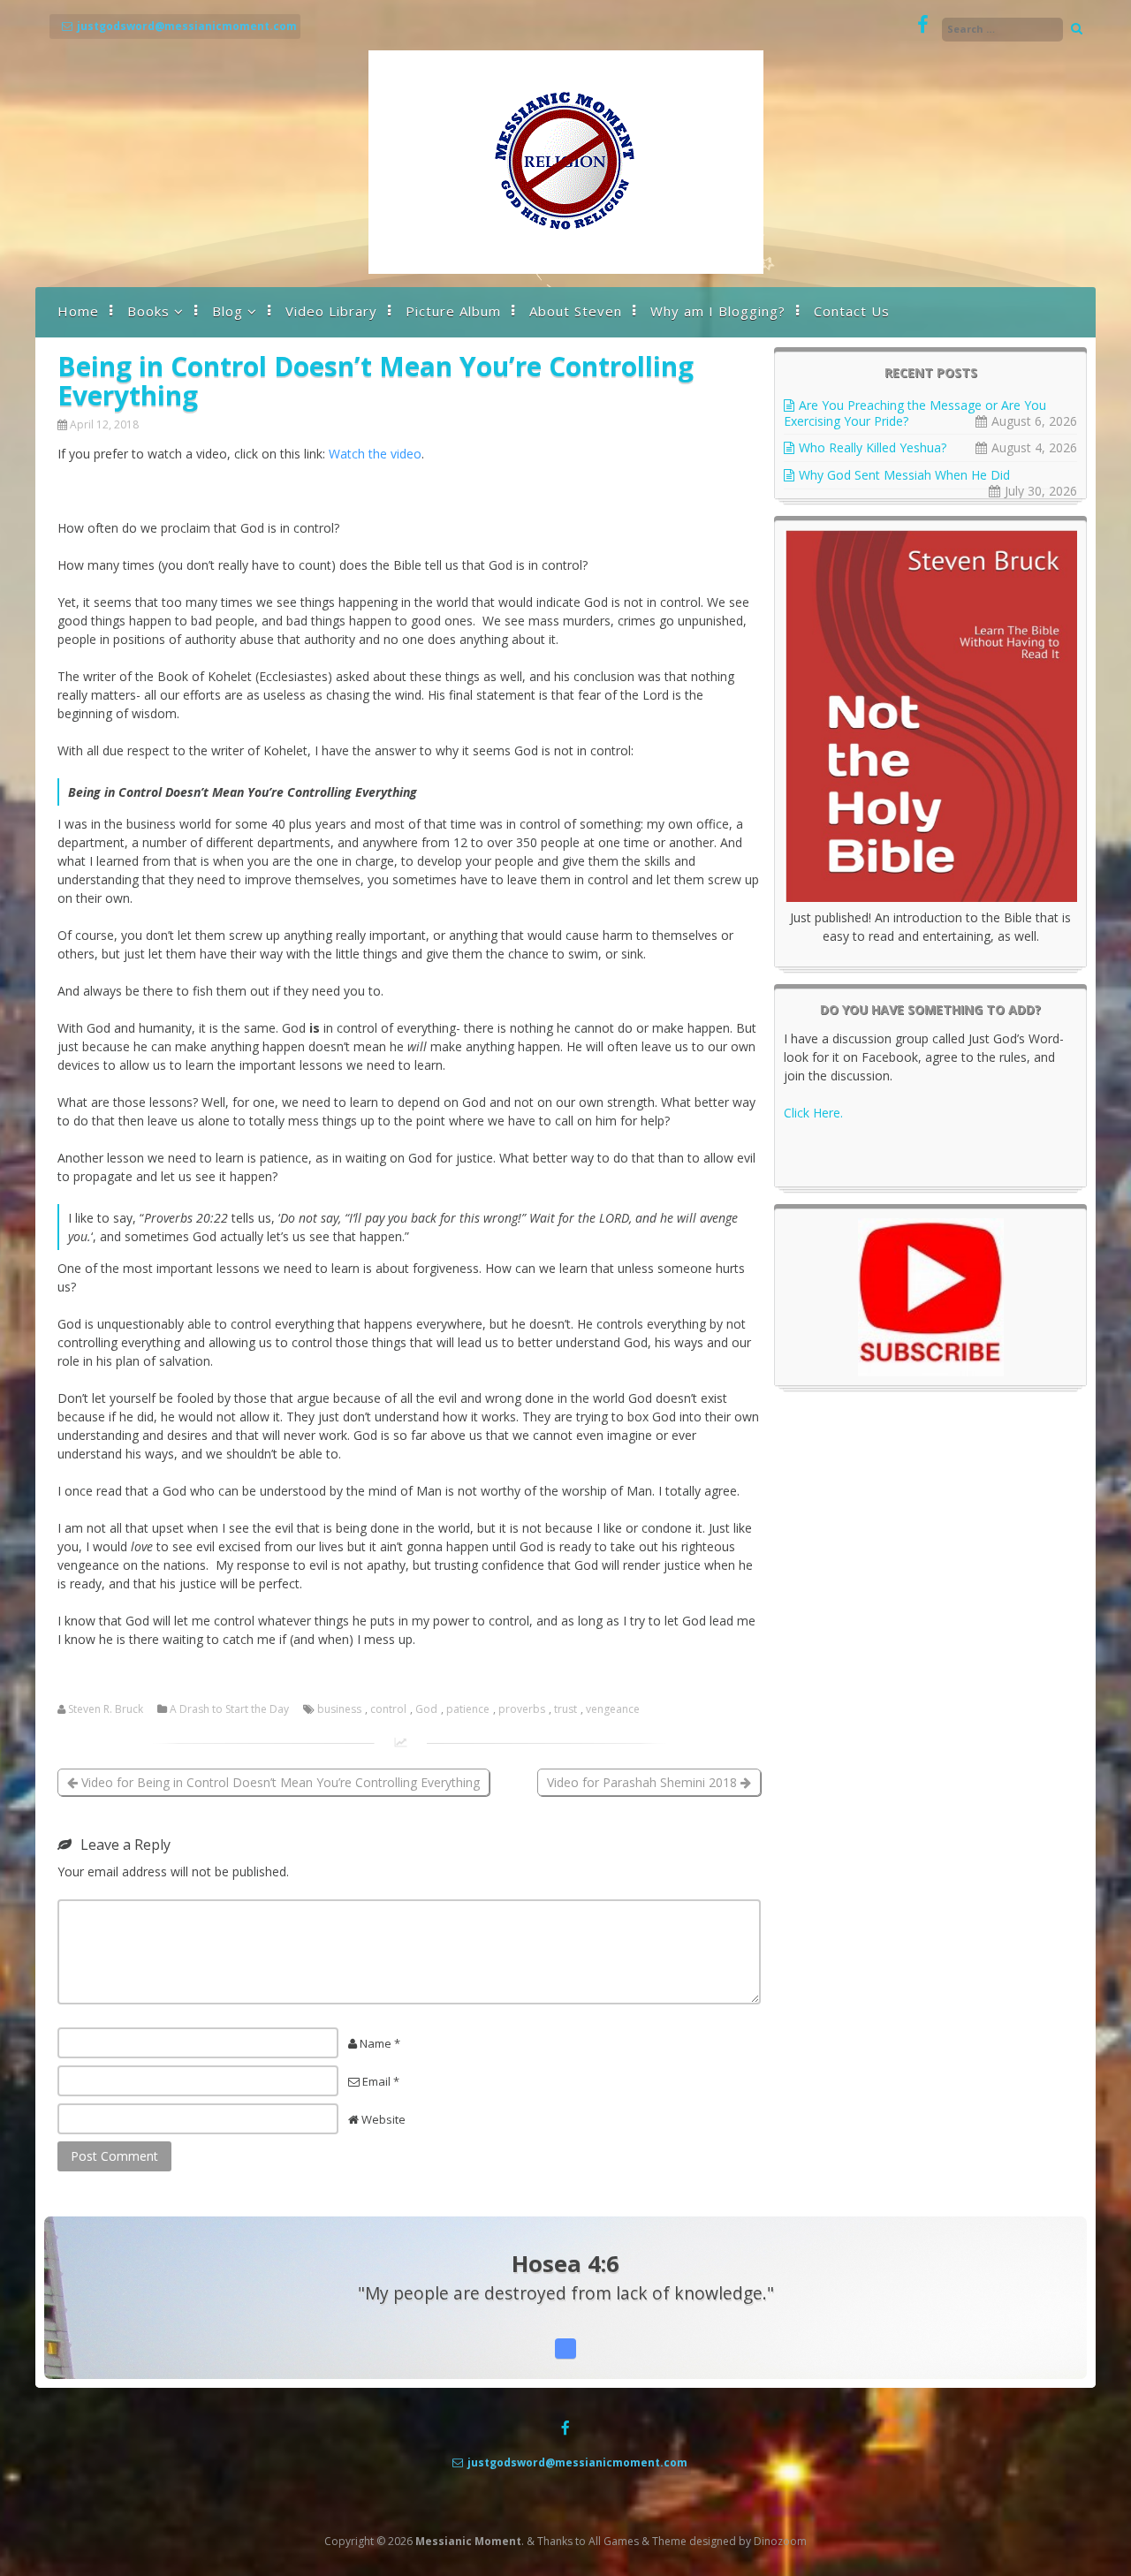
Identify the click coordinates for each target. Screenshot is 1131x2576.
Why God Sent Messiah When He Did (904, 475)
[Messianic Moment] (566, 269)
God (426, 1709)
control (388, 1709)
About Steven (576, 311)
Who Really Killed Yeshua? (873, 447)
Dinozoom (780, 2541)
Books (148, 311)
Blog (228, 311)
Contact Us (852, 311)
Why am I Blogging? (718, 311)
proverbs (522, 1709)
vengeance (613, 1709)
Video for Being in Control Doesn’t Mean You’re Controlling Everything (279, 1782)
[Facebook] (923, 25)
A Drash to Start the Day (229, 1709)
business (339, 1709)
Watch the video (375, 454)
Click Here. (813, 1113)
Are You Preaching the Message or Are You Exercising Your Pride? (915, 413)
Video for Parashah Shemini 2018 (644, 1782)
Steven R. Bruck (106, 1709)
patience (468, 1709)
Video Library (331, 311)
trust (565, 1709)
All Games (614, 2541)
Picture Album (453, 311)
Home (78, 311)
